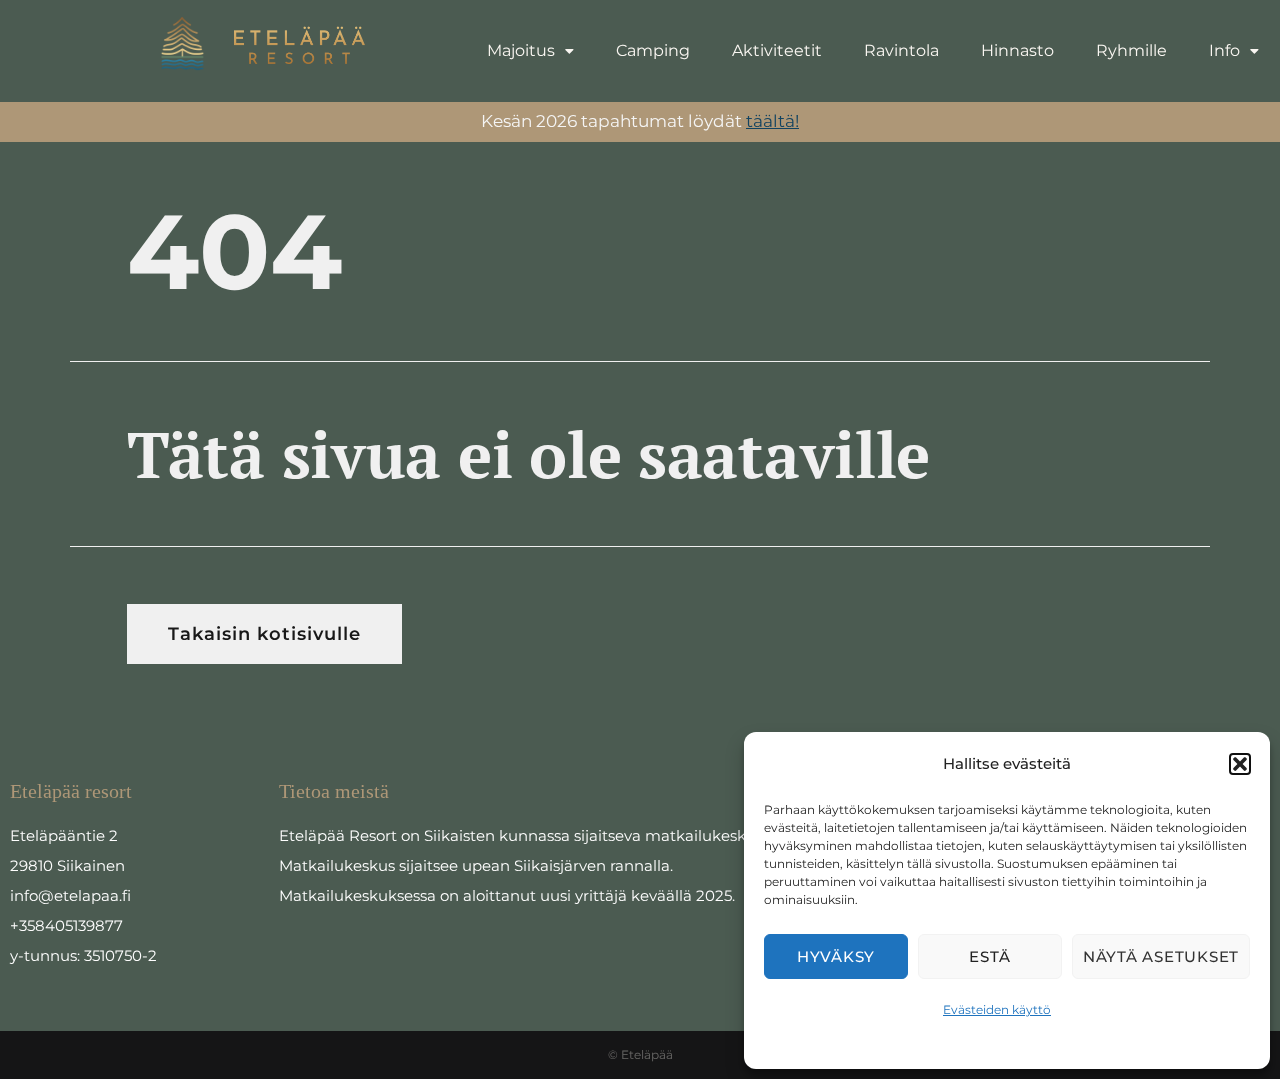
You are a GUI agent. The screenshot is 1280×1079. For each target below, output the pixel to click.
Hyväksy (836, 956)
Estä (989, 956)
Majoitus (521, 50)
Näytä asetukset (1161, 956)
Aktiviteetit (777, 50)
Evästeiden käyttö (997, 1009)
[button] (1240, 764)
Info (1224, 50)
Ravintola (901, 50)
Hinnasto (1017, 50)
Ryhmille (1131, 50)
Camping (653, 50)
